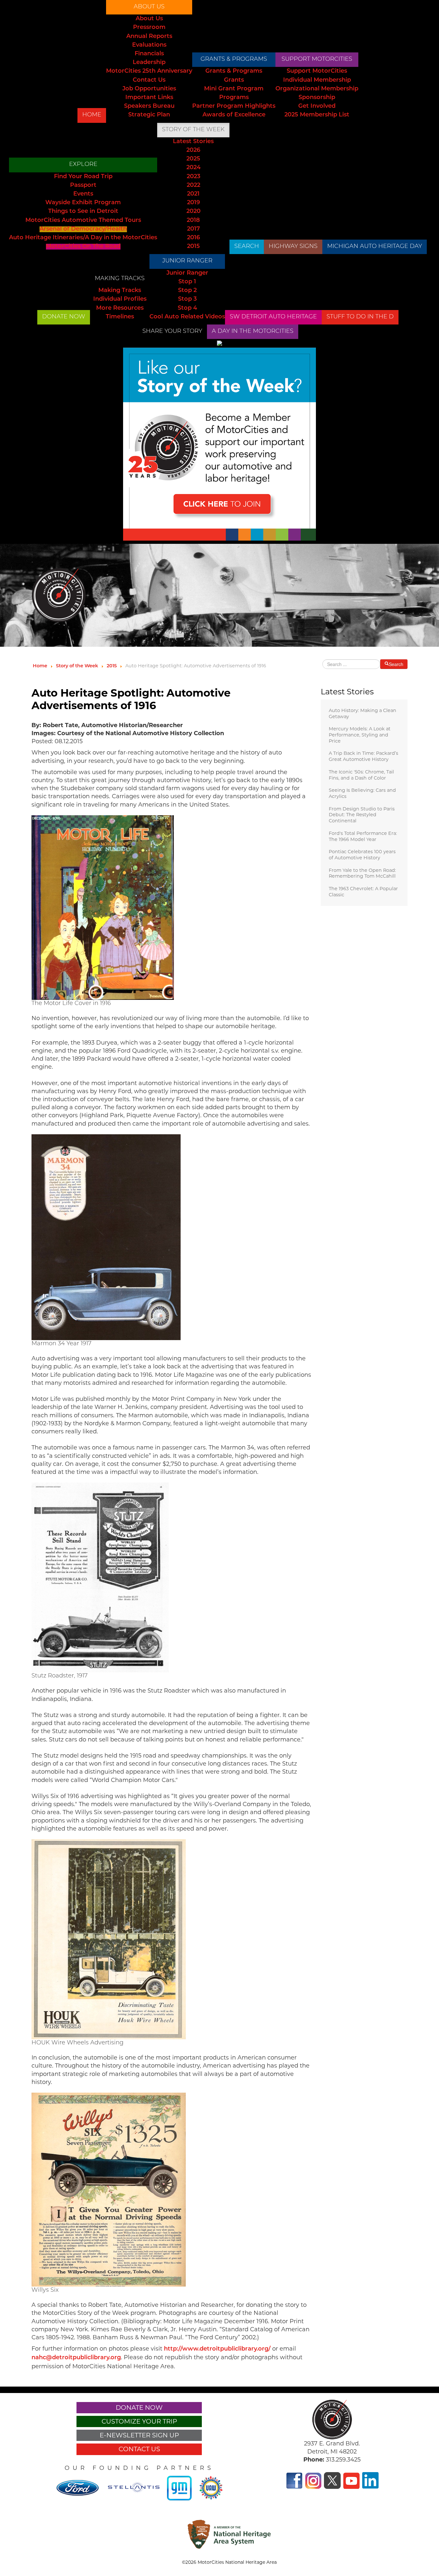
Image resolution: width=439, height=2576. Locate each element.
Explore (83, 165)
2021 (193, 194)
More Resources (120, 308)
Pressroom (149, 28)
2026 (193, 151)
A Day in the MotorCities (253, 332)
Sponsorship (317, 98)
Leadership (149, 63)
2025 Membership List (317, 115)
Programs (234, 98)
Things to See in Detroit (83, 212)
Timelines (120, 317)
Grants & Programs (234, 59)
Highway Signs (293, 247)
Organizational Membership (317, 89)
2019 (193, 203)
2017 (193, 229)
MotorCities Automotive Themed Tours (83, 221)
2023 (193, 177)
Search (247, 247)
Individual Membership (317, 80)
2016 (193, 238)
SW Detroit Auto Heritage (273, 317)
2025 (193, 159)
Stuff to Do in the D (360, 317)
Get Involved (317, 106)
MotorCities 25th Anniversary (149, 71)
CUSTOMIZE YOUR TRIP (139, 2421)
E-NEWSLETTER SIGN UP (139, 2435)
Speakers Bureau (149, 106)
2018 (193, 221)
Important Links (149, 98)
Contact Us (149, 80)
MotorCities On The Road (83, 247)
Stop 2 (187, 291)
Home (92, 115)
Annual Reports (149, 37)
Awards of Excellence (234, 115)
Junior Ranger (187, 261)
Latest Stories (193, 142)
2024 (193, 168)
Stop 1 (187, 282)
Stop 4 (187, 308)
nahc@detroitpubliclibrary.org (76, 2358)
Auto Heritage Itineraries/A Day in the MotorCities (83, 238)
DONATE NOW (64, 317)
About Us (149, 7)
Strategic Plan (149, 115)
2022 (193, 186)
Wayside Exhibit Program (83, 203)
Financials (149, 54)
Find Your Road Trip (83, 177)
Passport (83, 186)
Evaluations (149, 45)
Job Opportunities (149, 89)
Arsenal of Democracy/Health (83, 229)
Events (83, 194)
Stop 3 (187, 299)
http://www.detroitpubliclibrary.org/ (217, 2349)
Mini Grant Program (234, 89)
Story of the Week (193, 130)
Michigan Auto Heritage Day (375, 247)
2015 (193, 247)
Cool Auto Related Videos (187, 317)
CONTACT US (139, 2449)
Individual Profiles (120, 299)
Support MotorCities (317, 59)
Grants (234, 80)
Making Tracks (120, 279)
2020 (193, 212)
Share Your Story (172, 332)
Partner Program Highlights (234, 106)
